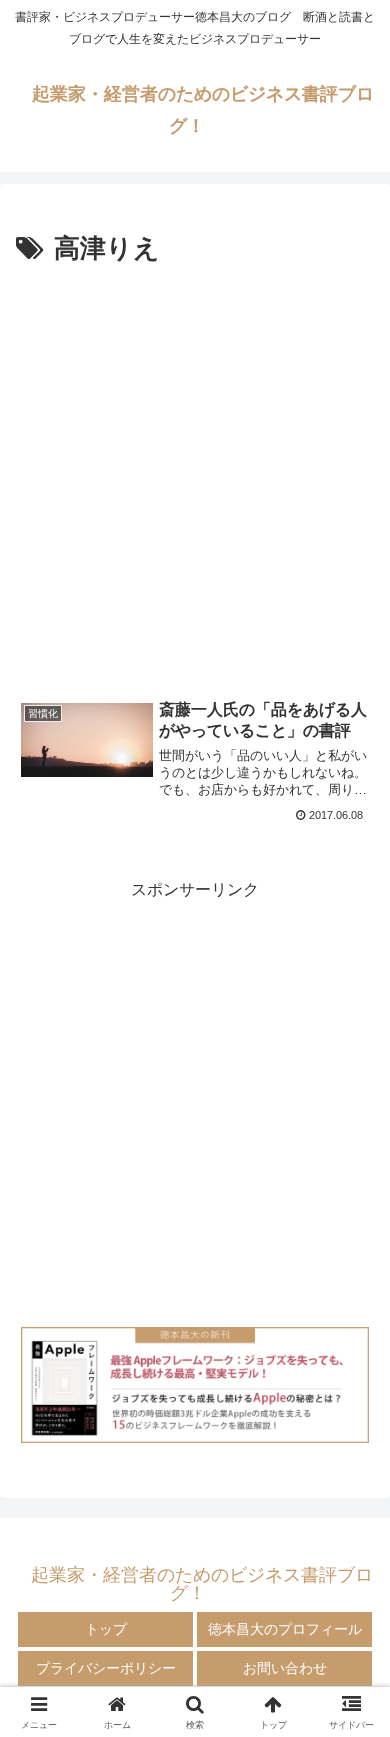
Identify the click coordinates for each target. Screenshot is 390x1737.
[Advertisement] (195, 477)
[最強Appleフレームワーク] (195, 1385)
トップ (106, 1629)
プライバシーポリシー (106, 1668)
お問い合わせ (285, 1668)
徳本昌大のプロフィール (285, 1629)
